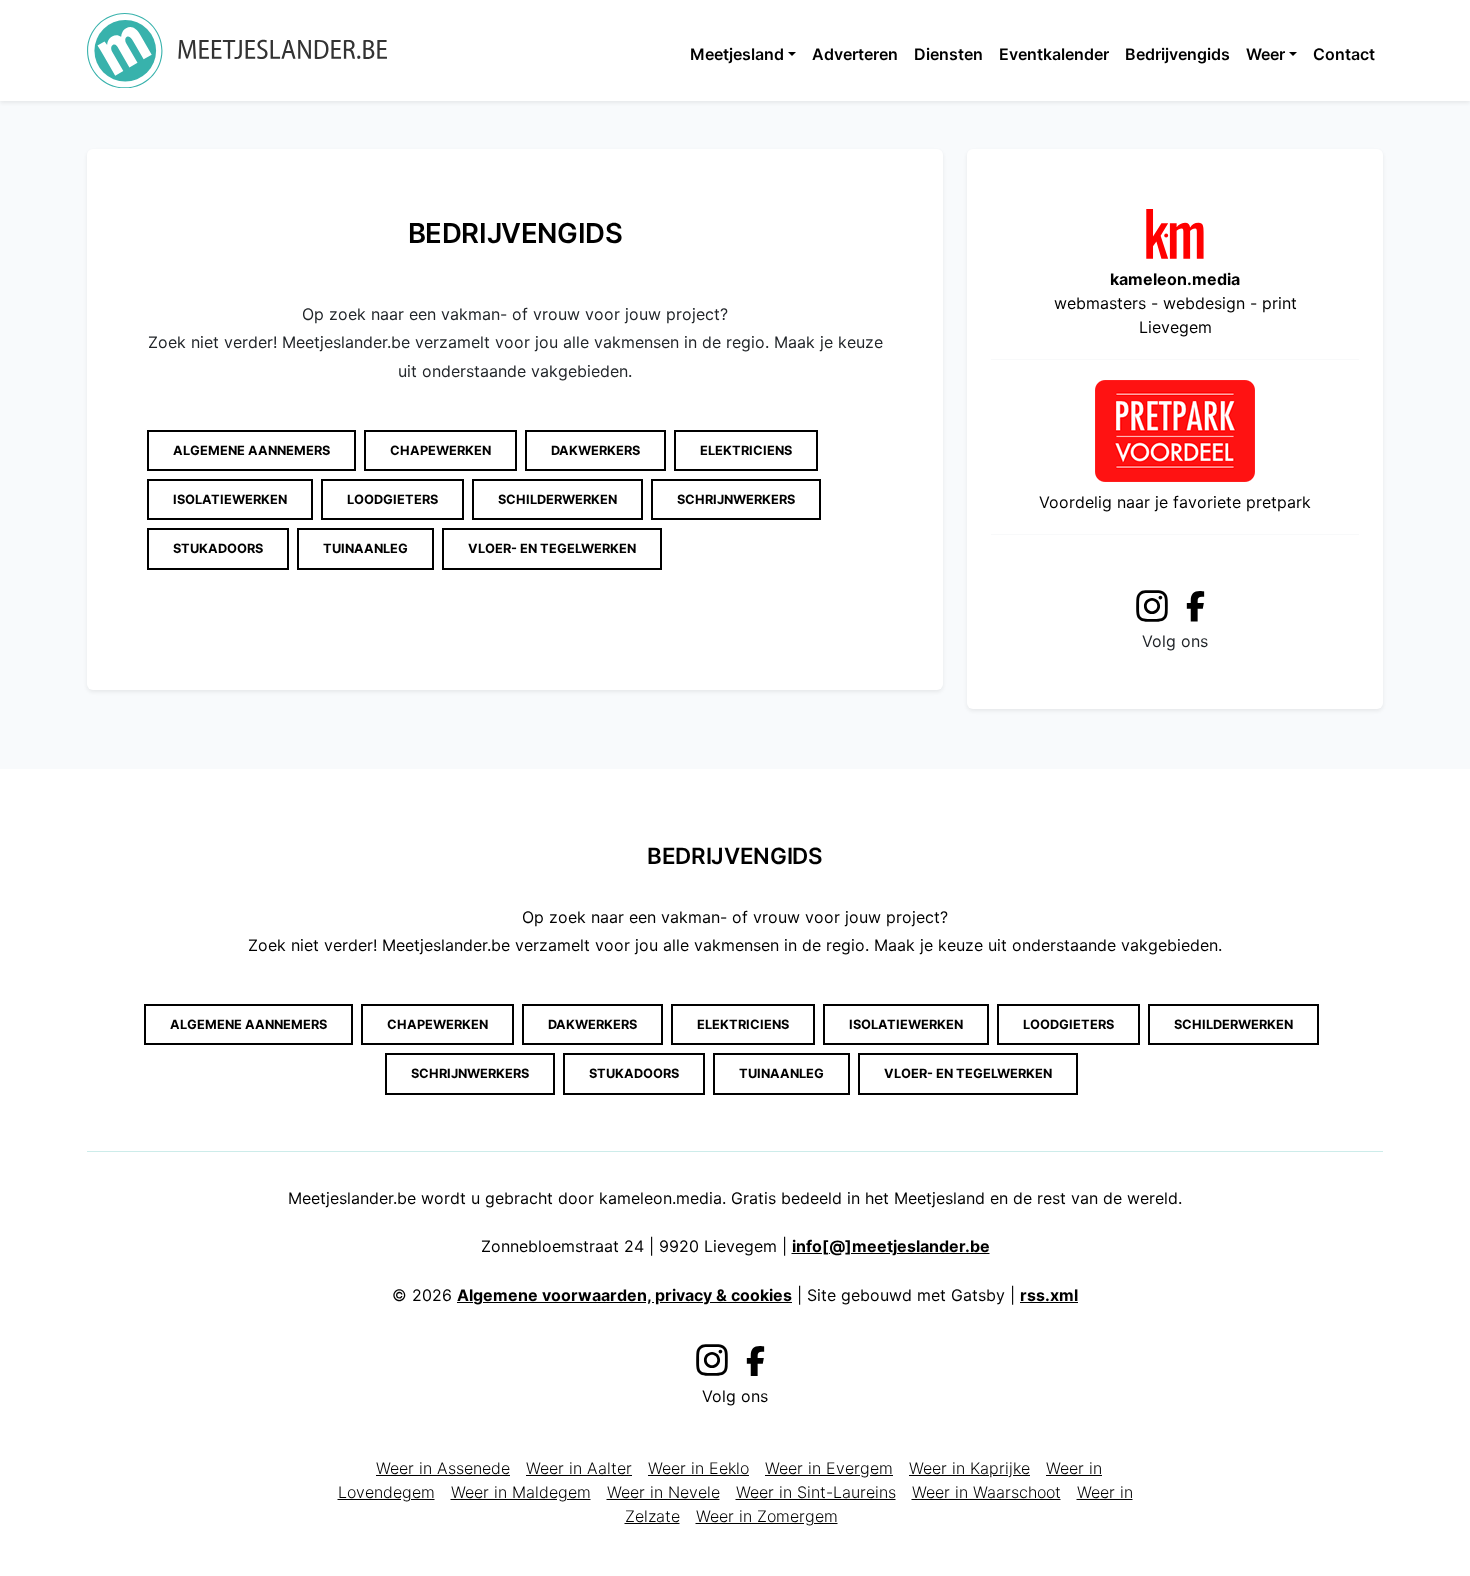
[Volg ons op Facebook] (1201, 605)
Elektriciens (746, 450)
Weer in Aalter (579, 1468)
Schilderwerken (557, 499)
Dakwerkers (595, 450)
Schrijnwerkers (736, 499)
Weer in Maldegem (521, 1492)
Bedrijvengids (1177, 54)
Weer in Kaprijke (969, 1468)
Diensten (948, 54)
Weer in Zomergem (767, 1516)
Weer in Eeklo (698, 1468)
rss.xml (1049, 1295)
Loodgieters (392, 499)
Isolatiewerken (230, 499)
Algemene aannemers (251, 450)
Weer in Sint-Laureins (816, 1492)
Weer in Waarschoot (986, 1492)
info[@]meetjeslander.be (891, 1246)
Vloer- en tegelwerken (552, 548)
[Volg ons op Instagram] (1152, 602)
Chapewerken (440, 450)
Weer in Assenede (443, 1468)
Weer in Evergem (829, 1468)
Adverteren (855, 54)
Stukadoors (218, 548)
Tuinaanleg (365, 548)
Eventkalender (1054, 54)
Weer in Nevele (663, 1492)
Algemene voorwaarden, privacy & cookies (624, 1295)
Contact (1344, 54)
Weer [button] (1265, 54)
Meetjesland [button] (737, 54)
